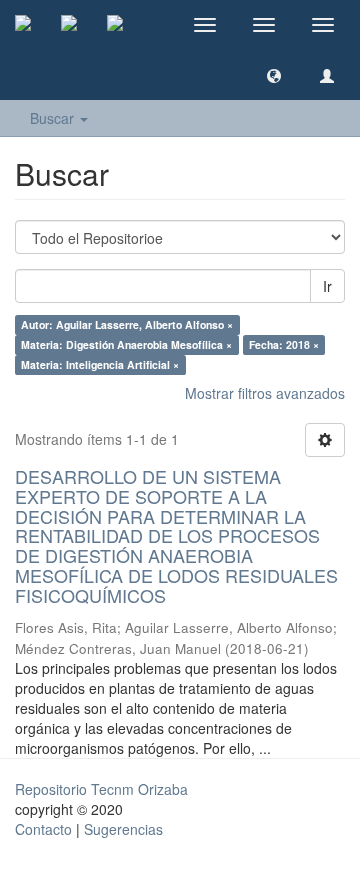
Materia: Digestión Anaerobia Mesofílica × (126, 344)
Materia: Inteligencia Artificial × (100, 364)
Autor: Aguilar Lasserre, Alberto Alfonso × (127, 324)
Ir (327, 286)
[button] (274, 75)
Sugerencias (123, 829)
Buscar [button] (54, 118)
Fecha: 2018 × (284, 344)
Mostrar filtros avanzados (265, 393)
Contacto (43, 829)
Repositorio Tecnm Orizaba (101, 789)
